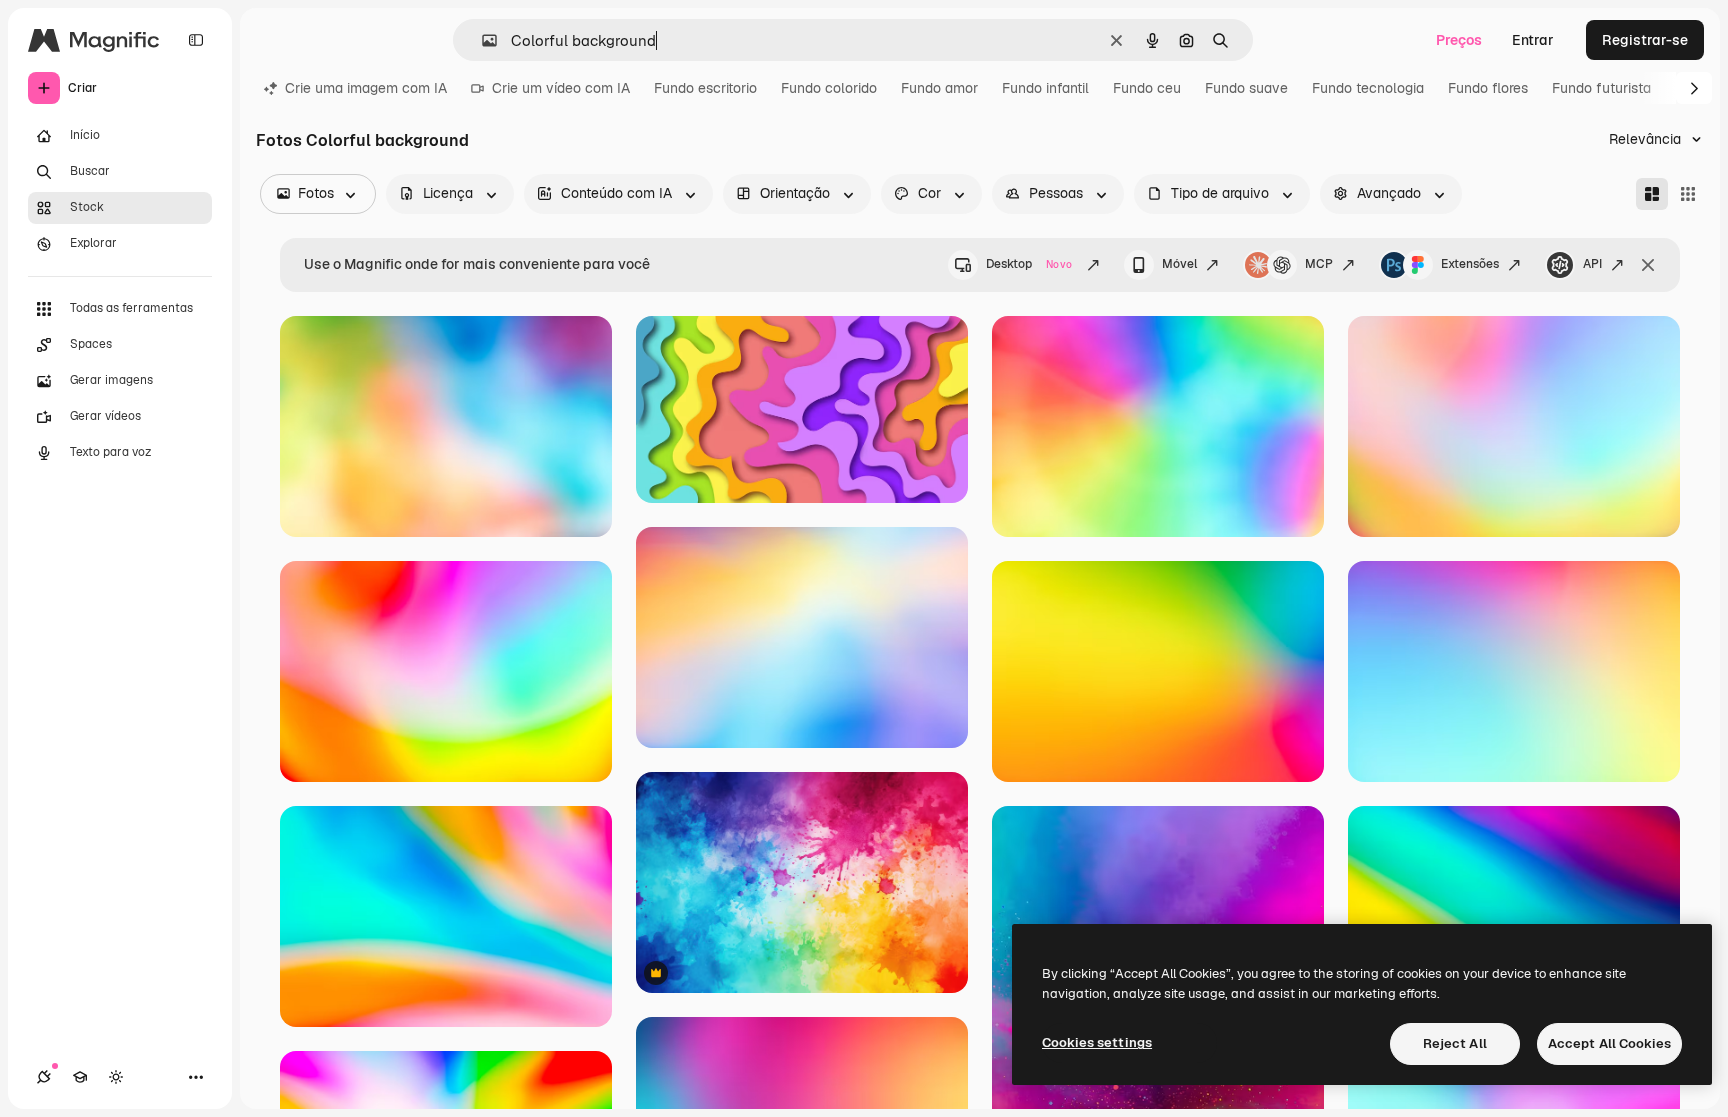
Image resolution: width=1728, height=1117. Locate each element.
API (1592, 264)
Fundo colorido (829, 88)
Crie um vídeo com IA (561, 88)
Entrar (1533, 40)
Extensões (1470, 264)
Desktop (1029, 264)
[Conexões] (44, 1077)
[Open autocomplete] (481, 40)
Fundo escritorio (705, 88)
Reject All (1455, 1043)
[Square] (1688, 194)
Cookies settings (1097, 1042)
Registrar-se (1645, 40)
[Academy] (80, 1077)
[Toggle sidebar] (196, 40)
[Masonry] (1652, 194)
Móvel (1179, 264)
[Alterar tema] (116, 1077)
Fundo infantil (1045, 88)
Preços (1459, 40)
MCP (1319, 264)
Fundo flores (1488, 88)
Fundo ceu (1147, 88)
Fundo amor (939, 88)
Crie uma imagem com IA (366, 88)
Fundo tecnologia (1368, 88)
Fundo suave (1246, 88)
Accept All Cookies (1609, 1043)
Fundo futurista (1601, 88)
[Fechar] (1648, 265)
